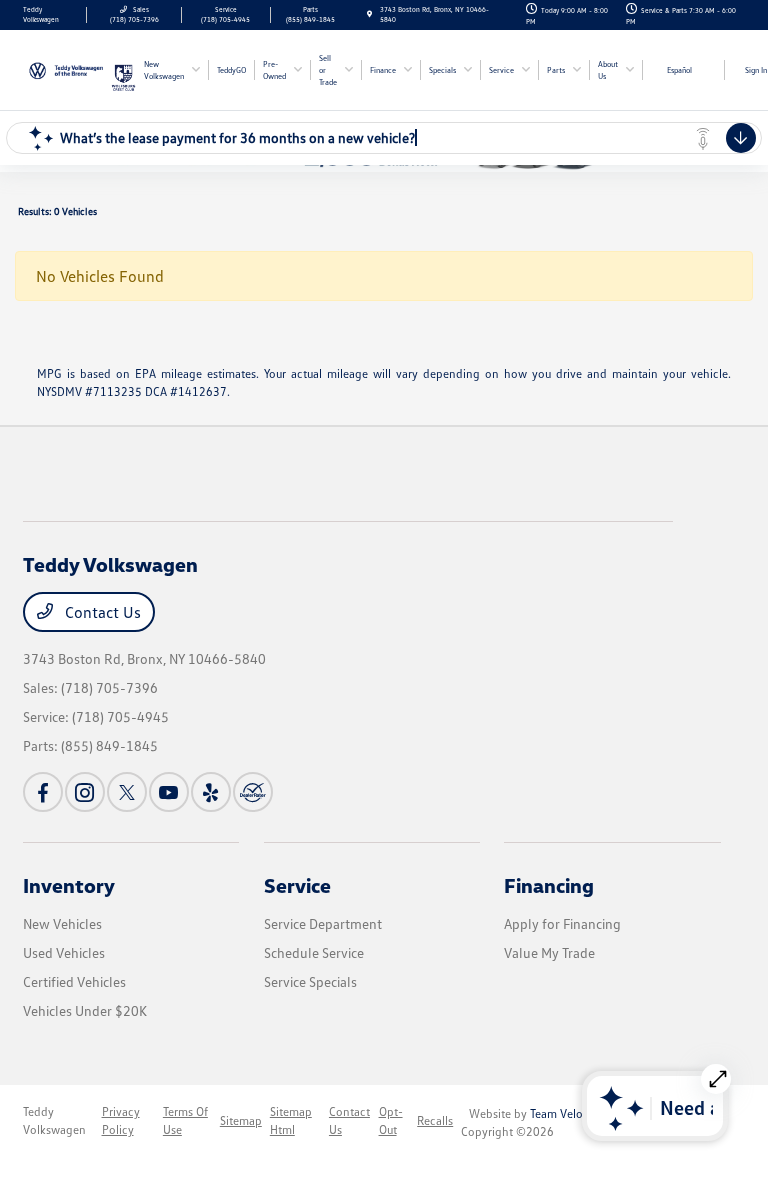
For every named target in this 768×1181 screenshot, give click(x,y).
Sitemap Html (291, 1120)
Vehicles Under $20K (85, 1010)
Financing (549, 885)
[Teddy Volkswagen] (67, 68)
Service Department (323, 923)
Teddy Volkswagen (54, 1120)
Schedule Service (314, 952)
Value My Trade (549, 952)
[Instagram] (85, 792)
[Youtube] (169, 792)
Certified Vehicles (74, 981)
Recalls (435, 1120)
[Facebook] (43, 792)
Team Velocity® (569, 1113)
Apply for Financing (562, 923)
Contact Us (101, 612)
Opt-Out (391, 1120)
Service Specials (310, 981)
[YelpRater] (211, 792)
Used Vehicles (64, 952)
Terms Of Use (185, 1120)
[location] (369, 14)
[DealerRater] (253, 792)
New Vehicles (62, 923)
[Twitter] (127, 792)
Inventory (69, 885)
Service (297, 885)
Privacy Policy (121, 1120)
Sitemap (241, 1120)
